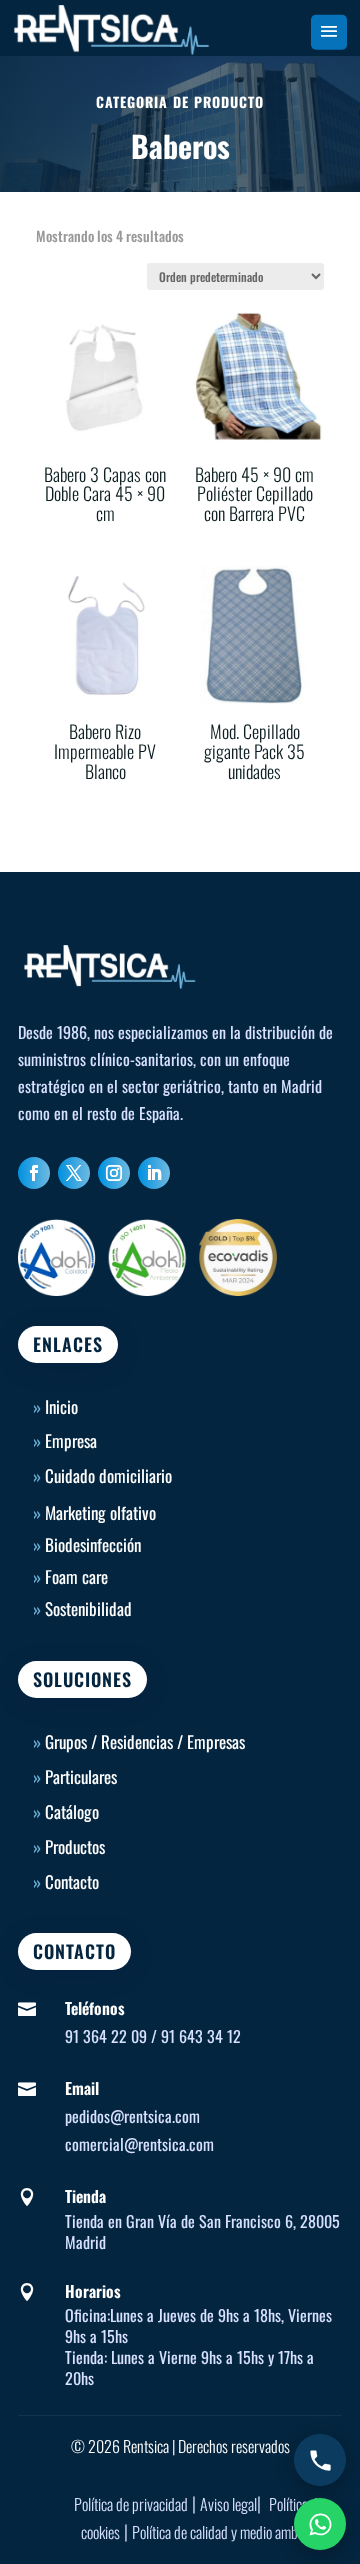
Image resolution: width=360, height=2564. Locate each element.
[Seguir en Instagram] (114, 1173)
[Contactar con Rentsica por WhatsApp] (320, 2524)
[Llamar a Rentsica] (320, 2460)
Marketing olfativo (100, 1512)
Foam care (76, 1576)
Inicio (55, 1406)
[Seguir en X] (74, 1173)
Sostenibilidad (88, 1608)
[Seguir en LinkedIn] (154, 1173)
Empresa (71, 1440)
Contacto (72, 1881)
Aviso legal (228, 2504)
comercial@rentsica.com (139, 2144)
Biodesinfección (93, 1544)
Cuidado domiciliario (108, 1475)
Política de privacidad (131, 2504)
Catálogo (72, 1811)
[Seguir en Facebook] (34, 1173)
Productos (75, 1846)
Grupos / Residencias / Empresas (145, 1741)
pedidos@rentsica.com (132, 2116)
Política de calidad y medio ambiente (228, 2532)
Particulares (81, 1776)
